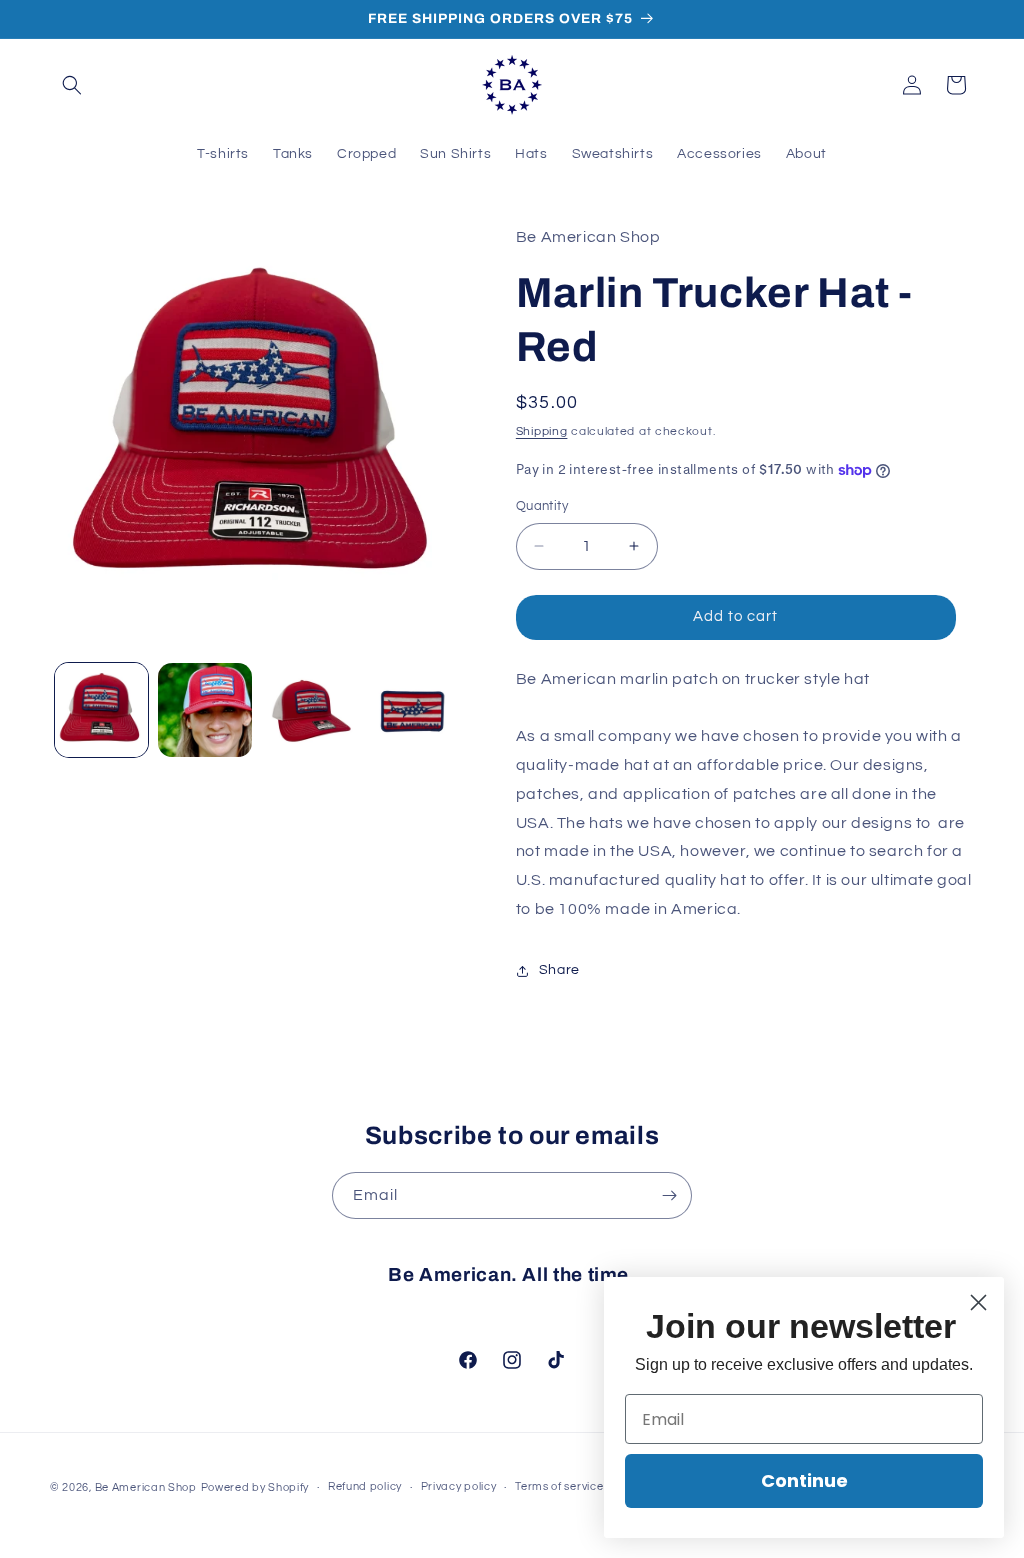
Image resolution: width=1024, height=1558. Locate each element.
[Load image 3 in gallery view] (308, 709)
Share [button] (559, 970)
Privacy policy (459, 1486)
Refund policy (365, 1486)
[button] (72, 85)
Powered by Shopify (255, 1487)
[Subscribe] (669, 1195)
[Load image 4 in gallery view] (411, 709)
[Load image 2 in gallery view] (204, 709)
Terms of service (559, 1486)
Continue (804, 1480)
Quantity (542, 506)
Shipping (542, 431)
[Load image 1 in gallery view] (101, 709)
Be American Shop (146, 1487)
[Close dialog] (978, 1302)
